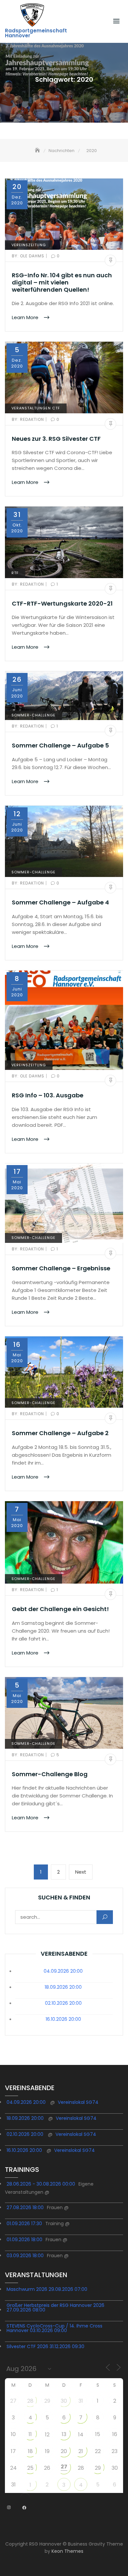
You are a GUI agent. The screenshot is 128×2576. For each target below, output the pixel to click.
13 (64, 2434)
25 (30, 2468)
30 (64, 2401)
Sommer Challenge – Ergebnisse (61, 1268)
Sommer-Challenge (33, 715)
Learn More (26, 317)
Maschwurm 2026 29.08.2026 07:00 (47, 2289)
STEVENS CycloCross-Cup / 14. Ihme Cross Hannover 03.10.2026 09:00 (54, 2328)
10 (13, 2434)
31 (81, 2401)
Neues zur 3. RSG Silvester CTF (56, 439)
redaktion (29, 419)
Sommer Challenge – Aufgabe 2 (60, 1433)
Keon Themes (67, 2551)
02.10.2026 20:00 (63, 2003)
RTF (15, 573)
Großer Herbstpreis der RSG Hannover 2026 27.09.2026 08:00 (55, 2308)
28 (30, 2401)
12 (47, 2435)
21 (81, 2451)
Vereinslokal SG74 (78, 2102)
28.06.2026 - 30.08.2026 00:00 (41, 2184)
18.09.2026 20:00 (63, 1987)
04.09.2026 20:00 (63, 1971)
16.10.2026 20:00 (63, 2019)
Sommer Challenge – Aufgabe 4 (60, 902)
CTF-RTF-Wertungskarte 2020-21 (62, 603)
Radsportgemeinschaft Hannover (36, 33)
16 (115, 2434)
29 (47, 2401)
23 (115, 2451)
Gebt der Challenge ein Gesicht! (60, 1609)
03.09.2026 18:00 (25, 2256)
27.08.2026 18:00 (25, 2207)
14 (81, 2435)
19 (47, 2451)
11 (30, 2434)
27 (13, 2401)
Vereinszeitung (29, 245)
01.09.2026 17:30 (24, 2224)
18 (30, 2451)
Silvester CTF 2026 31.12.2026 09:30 (45, 2346)
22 (98, 2451)
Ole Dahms (29, 256)
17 (13, 2451)
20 (64, 2451)
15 (98, 2434)
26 (47, 2468)
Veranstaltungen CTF (36, 408)
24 (13, 2468)
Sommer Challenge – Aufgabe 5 (60, 745)
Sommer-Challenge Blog (50, 1774)
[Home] (38, 151)
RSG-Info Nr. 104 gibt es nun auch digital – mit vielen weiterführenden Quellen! (62, 282)
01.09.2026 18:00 (24, 2240)
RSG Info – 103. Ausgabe (48, 1095)
